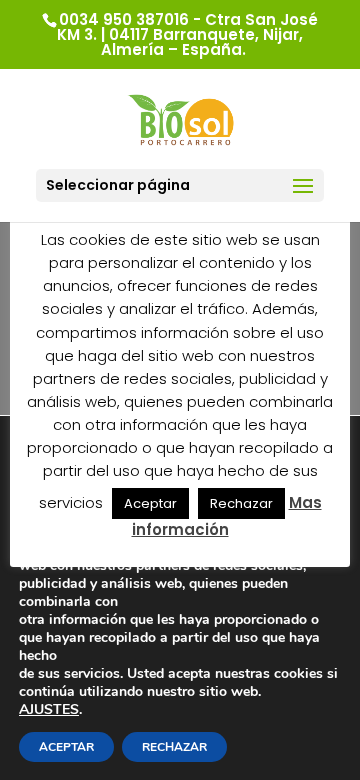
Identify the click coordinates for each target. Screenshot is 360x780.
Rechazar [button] (241, 503)
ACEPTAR (66, 747)
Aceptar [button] (150, 503)
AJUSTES (49, 710)
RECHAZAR (174, 747)
